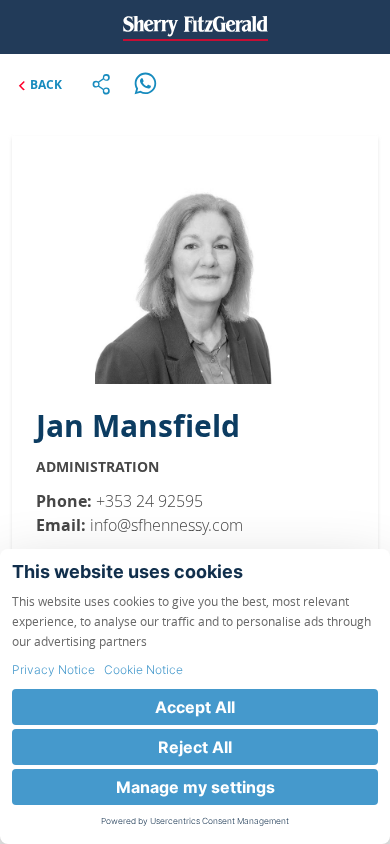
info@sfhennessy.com (166, 525)
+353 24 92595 (149, 501)
